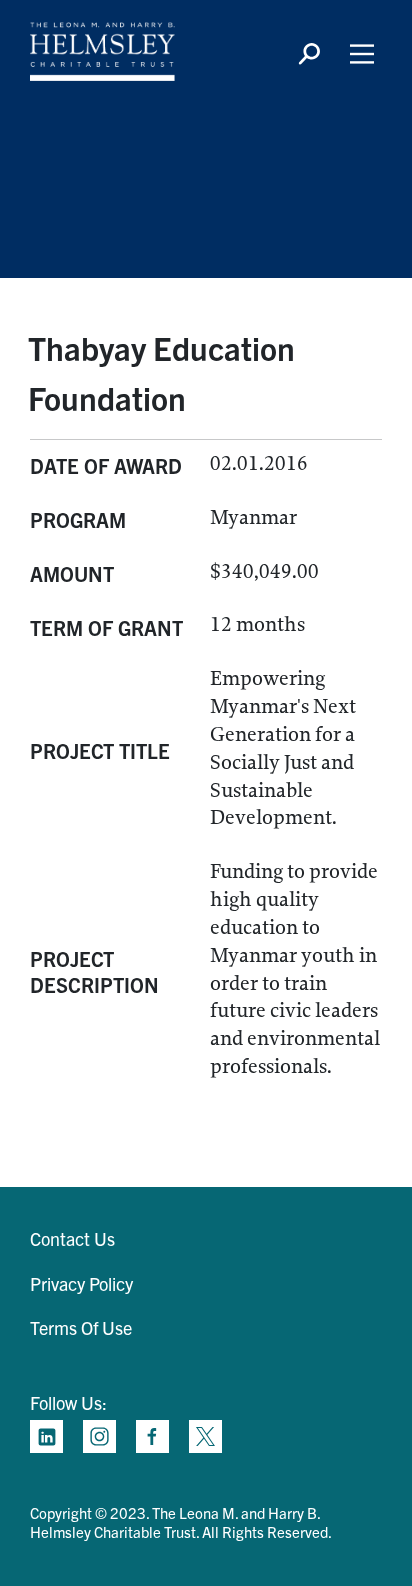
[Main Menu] (362, 54)
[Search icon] (309, 54)
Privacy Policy (81, 1283)
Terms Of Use (81, 1327)
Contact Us (72, 1238)
